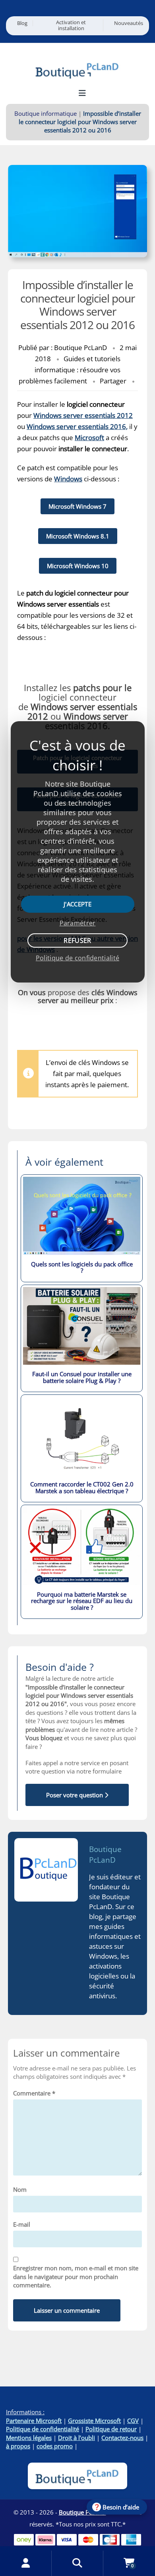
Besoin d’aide (121, 2507)
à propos (18, 2446)
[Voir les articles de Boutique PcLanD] (46, 1870)
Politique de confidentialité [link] (77, 958)
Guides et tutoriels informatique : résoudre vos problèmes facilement (70, 370)
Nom (20, 2189)
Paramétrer (78, 923)
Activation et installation (71, 25)
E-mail (22, 2224)
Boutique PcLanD (105, 1855)
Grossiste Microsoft (94, 2421)
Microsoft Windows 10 (78, 566)
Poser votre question (75, 1795)
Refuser (77, 940)
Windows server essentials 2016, (77, 426)
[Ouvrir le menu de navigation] (82, 93)
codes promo (55, 2446)
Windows (68, 479)
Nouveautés (129, 23)
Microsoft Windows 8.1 (78, 536)
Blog (22, 23)
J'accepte (77, 904)
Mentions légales (29, 2438)
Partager (113, 381)
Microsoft (89, 438)
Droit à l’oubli (77, 2438)
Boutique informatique (46, 113)
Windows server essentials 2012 (83, 415)
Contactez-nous (122, 2438)
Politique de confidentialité (43, 2429)
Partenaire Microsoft (34, 2421)
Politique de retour (111, 2429)
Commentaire (34, 2093)
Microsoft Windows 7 (77, 506)
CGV (133, 2421)
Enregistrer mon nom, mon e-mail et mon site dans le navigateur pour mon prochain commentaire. (76, 2276)
